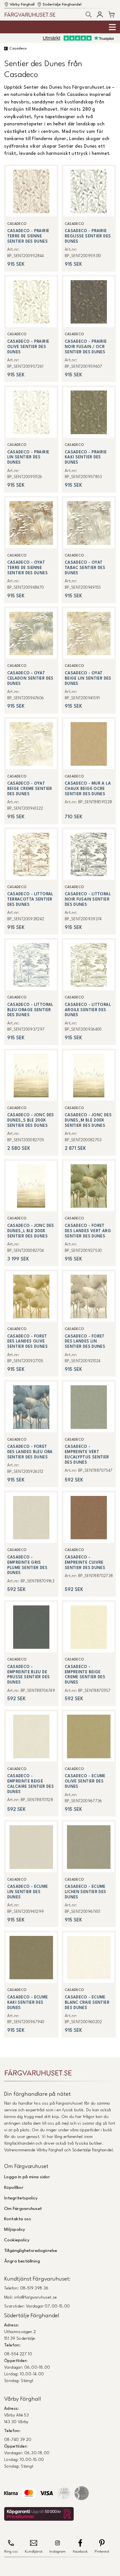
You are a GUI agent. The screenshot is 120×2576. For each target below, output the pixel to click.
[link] (31, 218)
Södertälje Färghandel (62, 5)
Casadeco (18, 49)
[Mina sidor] (100, 14)
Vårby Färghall (22, 5)
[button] (89, 15)
